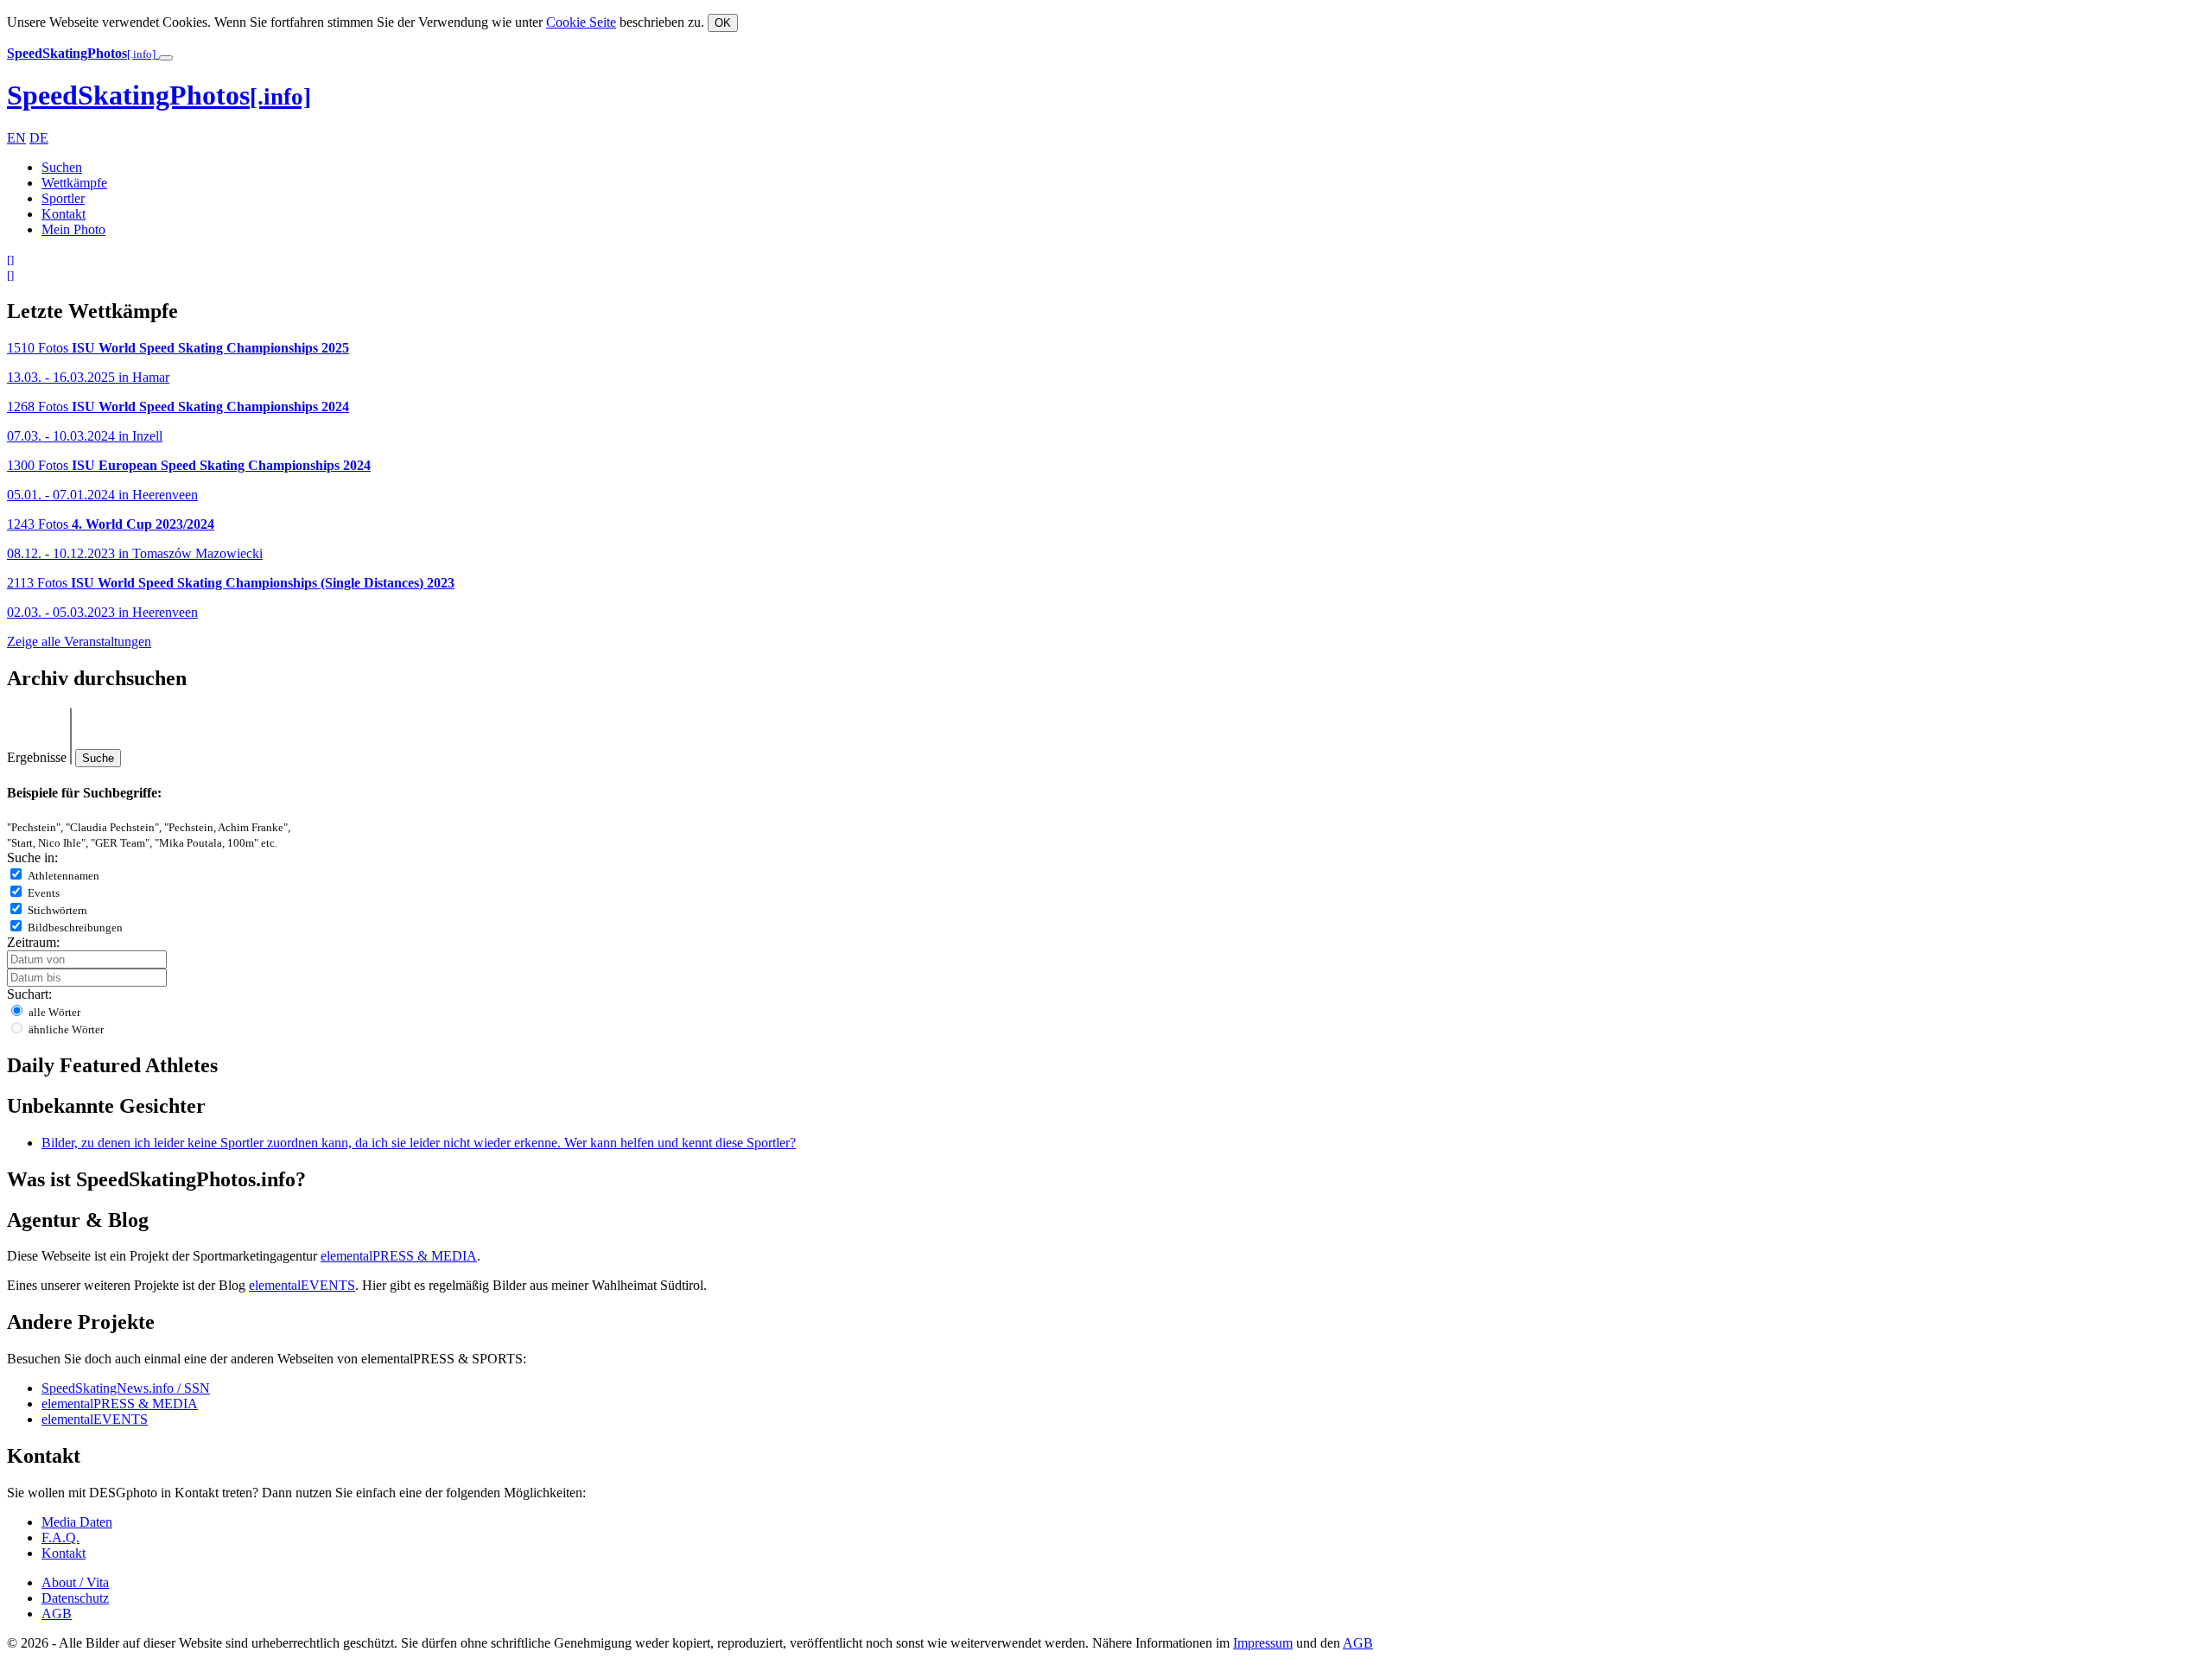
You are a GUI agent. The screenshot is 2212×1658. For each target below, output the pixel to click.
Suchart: (29, 994)
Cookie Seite (581, 22)
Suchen (62, 167)
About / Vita (75, 1582)
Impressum (1263, 1643)
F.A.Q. (60, 1537)
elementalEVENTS (302, 1285)
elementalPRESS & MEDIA (399, 1256)
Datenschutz (75, 1598)
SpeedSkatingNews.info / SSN (126, 1388)
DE (39, 138)
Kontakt (64, 214)
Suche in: (32, 858)
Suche (98, 758)
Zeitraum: (33, 942)
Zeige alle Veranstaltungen (79, 642)
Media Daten (77, 1522)
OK (723, 23)
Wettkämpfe (74, 183)
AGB (57, 1614)
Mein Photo (73, 229)
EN (16, 138)
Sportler (63, 198)
